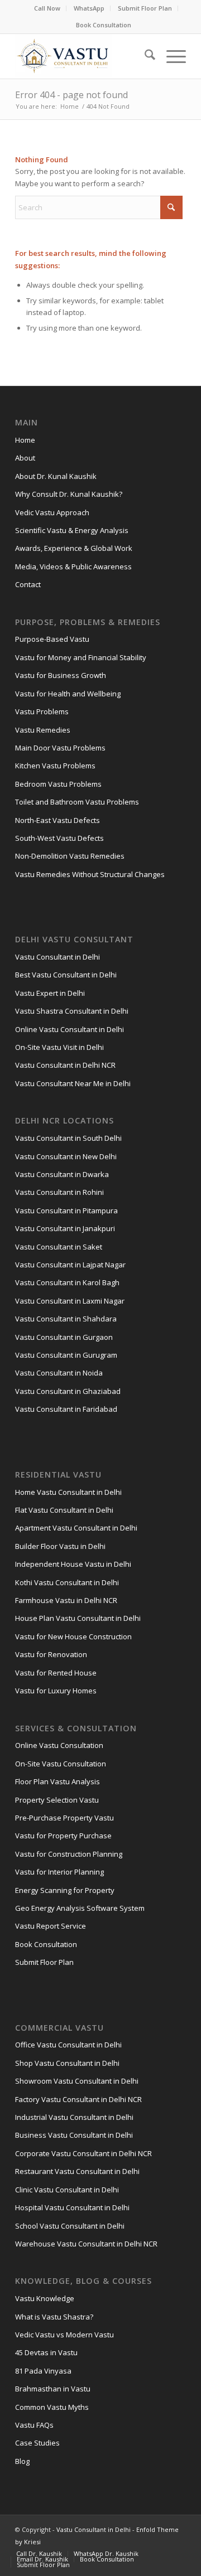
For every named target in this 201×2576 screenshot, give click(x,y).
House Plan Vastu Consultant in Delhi (78, 1618)
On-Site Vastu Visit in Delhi (59, 1047)
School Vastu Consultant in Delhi (70, 2226)
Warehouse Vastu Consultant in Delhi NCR (86, 2244)
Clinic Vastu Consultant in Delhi (67, 2190)
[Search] (144, 56)
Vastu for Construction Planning (69, 1854)
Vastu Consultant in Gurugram (66, 1355)
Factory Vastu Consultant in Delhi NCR (78, 2099)
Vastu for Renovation (51, 1654)
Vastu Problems (42, 711)
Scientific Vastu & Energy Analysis (72, 530)
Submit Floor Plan (145, 8)
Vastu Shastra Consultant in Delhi (72, 1011)
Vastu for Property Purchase (63, 1836)
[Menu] (171, 56)
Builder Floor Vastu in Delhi (60, 1546)
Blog (22, 2461)
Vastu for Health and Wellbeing (68, 694)
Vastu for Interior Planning (59, 1872)
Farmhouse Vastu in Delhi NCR (66, 1600)
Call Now (47, 8)
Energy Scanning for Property (65, 1890)
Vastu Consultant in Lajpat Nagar (70, 1265)
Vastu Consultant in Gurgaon (64, 1337)
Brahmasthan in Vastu (53, 2389)
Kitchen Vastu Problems (55, 766)
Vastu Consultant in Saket (59, 1247)
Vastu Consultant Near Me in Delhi (73, 1083)
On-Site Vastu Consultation (61, 1764)
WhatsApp (89, 8)
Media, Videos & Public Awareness (73, 566)
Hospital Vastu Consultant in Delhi (72, 2207)
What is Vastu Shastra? (54, 2317)
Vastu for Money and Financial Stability (81, 657)
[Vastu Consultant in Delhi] (83, 56)
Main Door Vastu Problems (60, 748)
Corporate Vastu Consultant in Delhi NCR (83, 2153)
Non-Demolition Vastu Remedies (70, 856)
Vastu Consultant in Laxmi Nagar (70, 1301)
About (25, 458)
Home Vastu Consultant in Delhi (68, 1492)
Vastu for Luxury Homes (56, 1691)
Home (25, 440)
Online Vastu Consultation (59, 1745)
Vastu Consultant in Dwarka (62, 1174)
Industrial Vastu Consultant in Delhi (74, 2117)
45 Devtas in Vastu (46, 2352)
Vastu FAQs (34, 2425)
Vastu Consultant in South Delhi (68, 1138)
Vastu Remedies (43, 730)
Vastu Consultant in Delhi (58, 957)
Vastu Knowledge (45, 2298)
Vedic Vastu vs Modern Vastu (64, 2335)
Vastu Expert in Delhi (50, 993)
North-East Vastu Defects (58, 820)
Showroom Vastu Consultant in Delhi (77, 2081)
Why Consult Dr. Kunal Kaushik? (69, 494)
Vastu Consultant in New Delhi (66, 1156)
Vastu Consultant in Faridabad (66, 1409)
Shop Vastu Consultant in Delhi (67, 2063)
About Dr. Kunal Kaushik (56, 476)
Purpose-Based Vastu (52, 639)
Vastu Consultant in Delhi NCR (65, 1065)
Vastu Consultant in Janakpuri (65, 1228)
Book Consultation (104, 25)
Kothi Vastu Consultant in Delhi (67, 1582)
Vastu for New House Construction (73, 1636)
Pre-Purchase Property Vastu (64, 1818)
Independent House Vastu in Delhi (73, 1564)
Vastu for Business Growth (61, 675)
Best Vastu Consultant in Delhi (66, 975)
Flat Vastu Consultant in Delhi (64, 1510)
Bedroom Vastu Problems (58, 784)
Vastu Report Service (51, 1926)
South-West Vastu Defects (59, 838)
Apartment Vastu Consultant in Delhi (76, 1528)
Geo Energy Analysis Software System (80, 1908)
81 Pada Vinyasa (43, 2371)
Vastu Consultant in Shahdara (66, 1319)
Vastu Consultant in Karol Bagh (67, 1282)
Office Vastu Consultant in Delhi (68, 2045)
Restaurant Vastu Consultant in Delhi (77, 2171)
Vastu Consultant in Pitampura (66, 1210)
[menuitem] (47, 8)
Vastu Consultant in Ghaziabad (68, 1391)
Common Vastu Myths (52, 2407)
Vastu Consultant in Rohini (59, 1192)
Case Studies (37, 2443)
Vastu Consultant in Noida (59, 1373)
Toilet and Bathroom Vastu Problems (77, 802)
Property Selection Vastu (57, 1800)
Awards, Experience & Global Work (74, 548)
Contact (28, 584)
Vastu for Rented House (56, 1673)
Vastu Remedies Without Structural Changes (90, 874)
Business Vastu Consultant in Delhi (74, 2135)
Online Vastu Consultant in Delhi (70, 1029)
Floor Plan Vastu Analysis (58, 1781)
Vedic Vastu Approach (52, 512)
